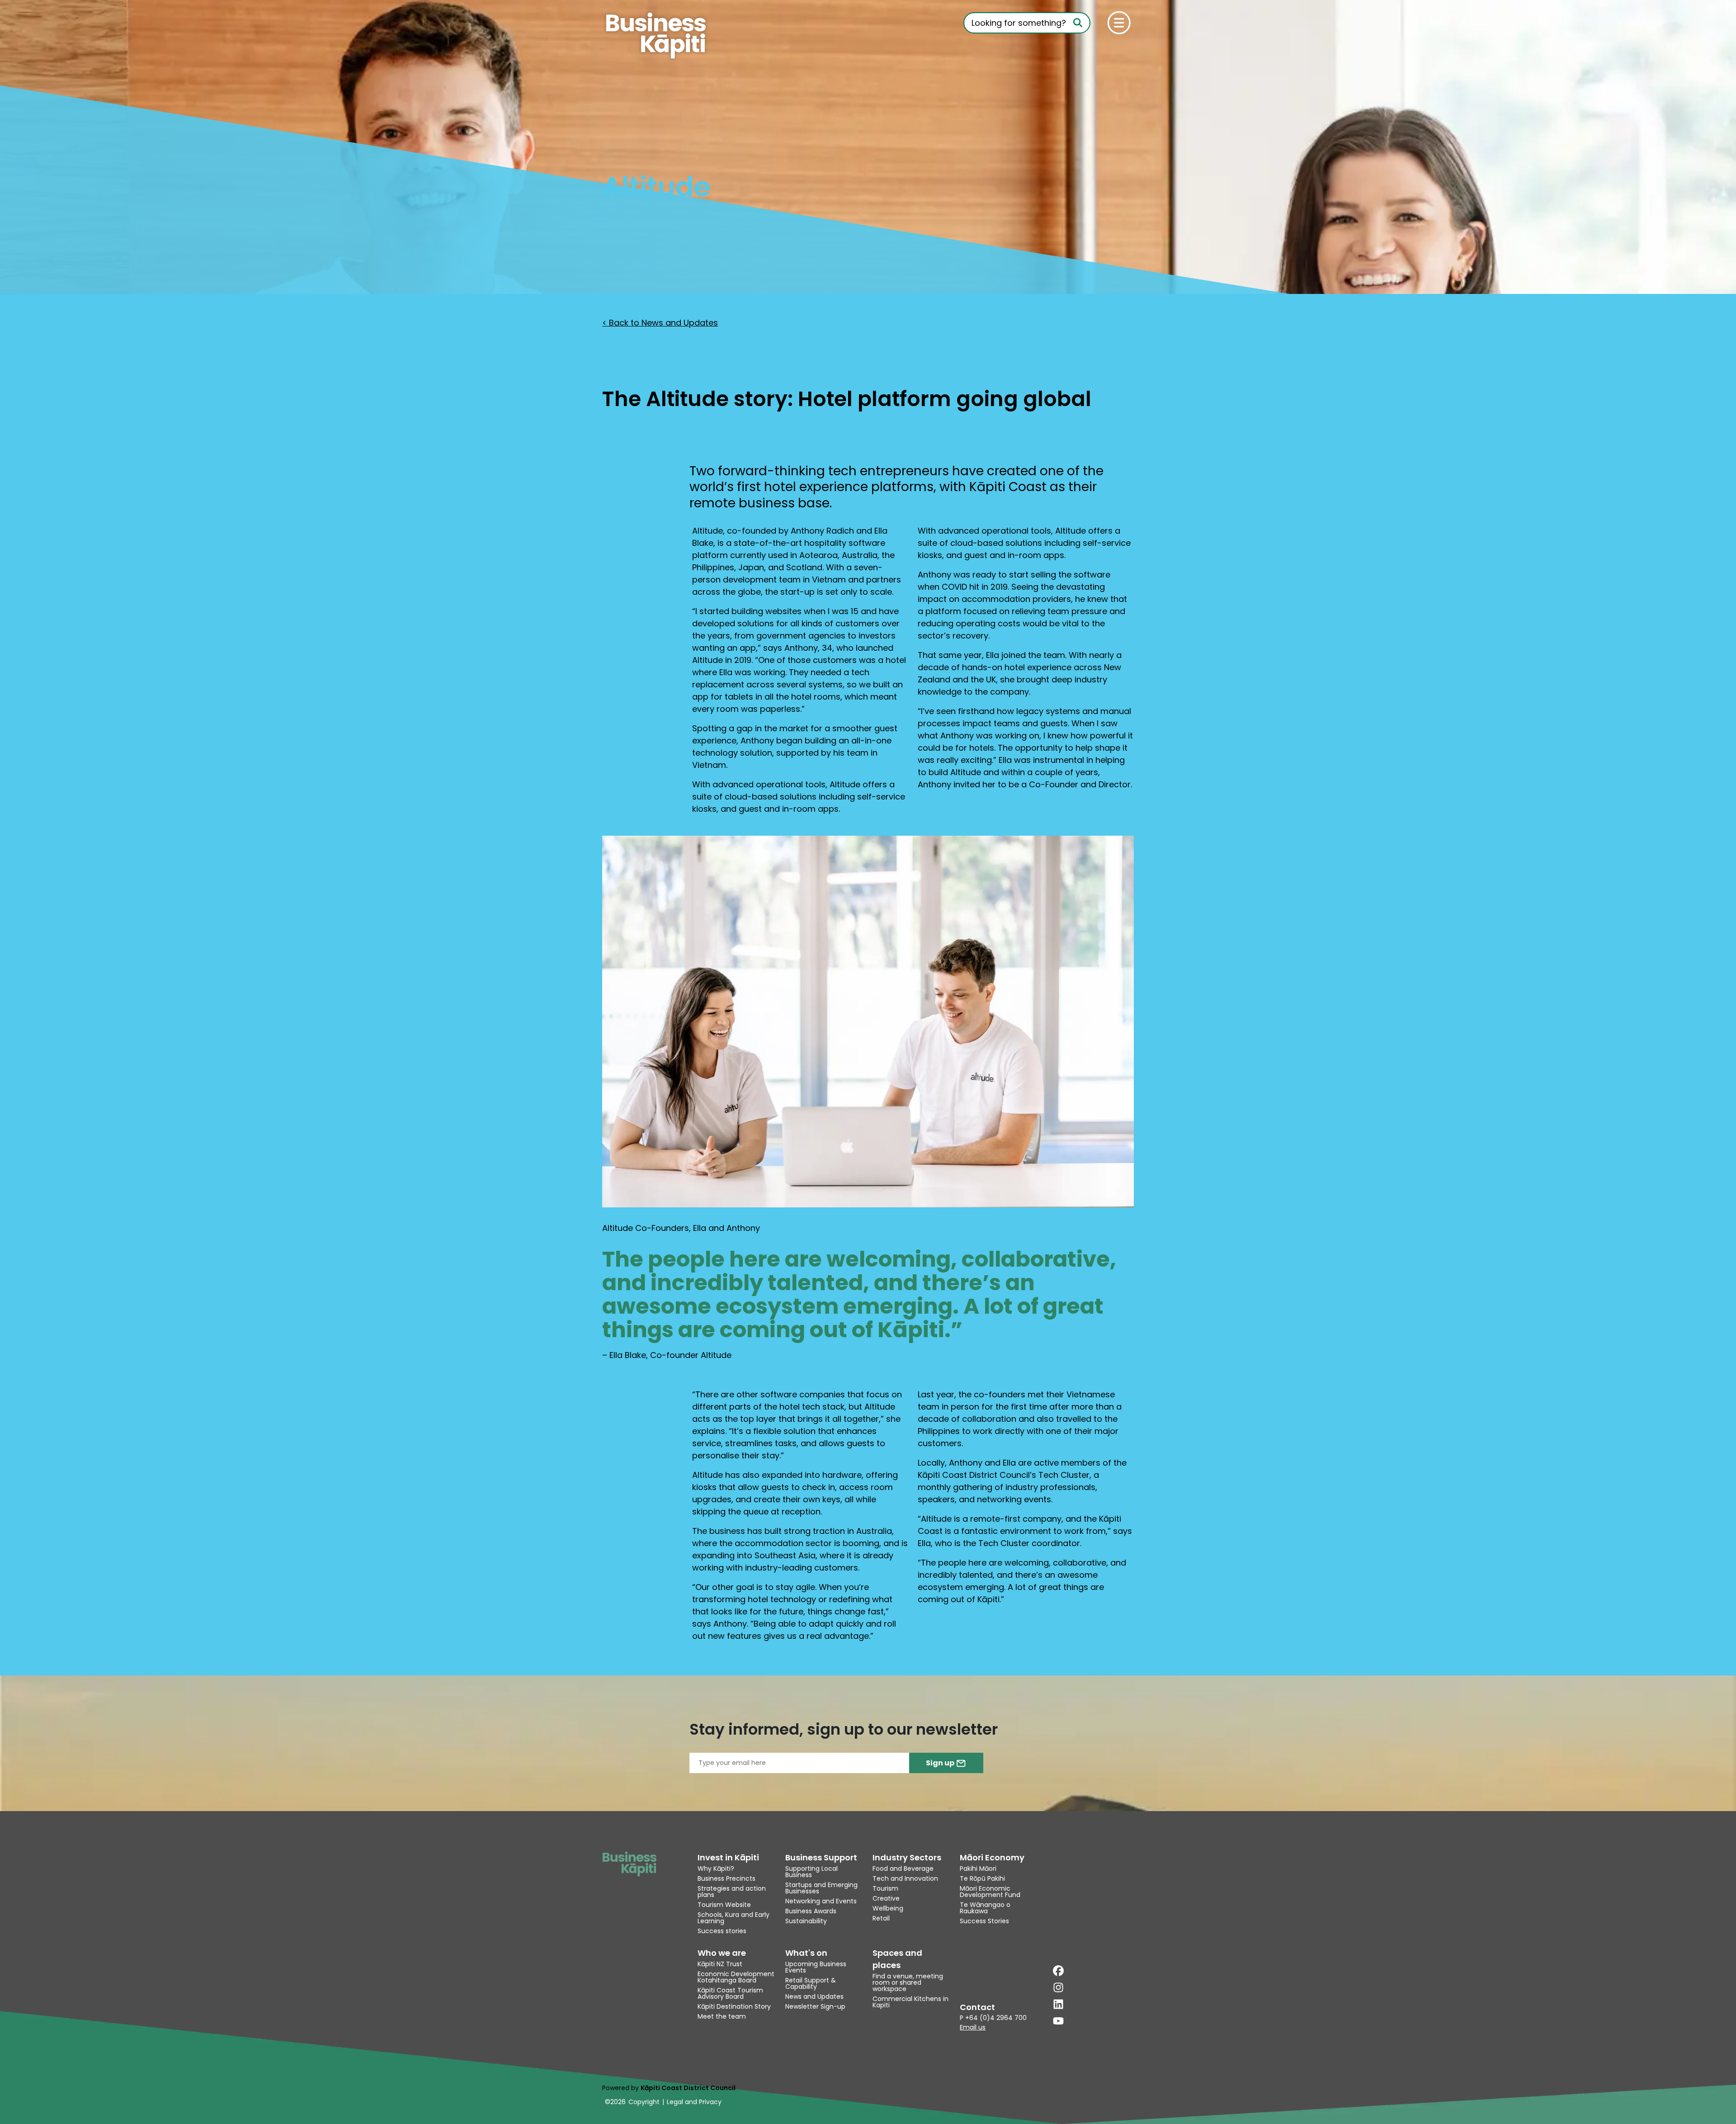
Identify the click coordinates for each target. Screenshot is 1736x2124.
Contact (977, 2007)
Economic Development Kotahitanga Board (736, 1977)
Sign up (941, 1763)
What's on (806, 1953)
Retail (881, 1918)
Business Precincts (726, 1878)
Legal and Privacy (694, 2102)
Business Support (821, 1857)
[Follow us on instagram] (1058, 1987)
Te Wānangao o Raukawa (985, 1908)
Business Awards (811, 1911)
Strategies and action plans (732, 1892)
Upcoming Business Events (816, 1967)
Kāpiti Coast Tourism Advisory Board (730, 1993)
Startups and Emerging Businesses (821, 1888)
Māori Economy (992, 1857)
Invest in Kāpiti (728, 1857)
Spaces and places (897, 1959)
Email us (973, 2027)
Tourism (885, 1888)
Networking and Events (821, 1901)
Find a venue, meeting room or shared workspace (908, 1982)
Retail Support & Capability (811, 1983)
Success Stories (984, 1921)
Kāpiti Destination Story (734, 2006)
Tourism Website (724, 1905)
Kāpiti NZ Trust (720, 1964)
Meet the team (722, 2016)
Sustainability (806, 1921)
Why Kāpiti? (716, 1869)
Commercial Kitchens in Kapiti (910, 2002)
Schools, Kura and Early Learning (734, 1918)
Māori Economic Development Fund (990, 1892)
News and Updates (814, 1996)
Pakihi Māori (978, 1869)
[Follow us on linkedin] (1058, 2004)
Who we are (722, 1953)
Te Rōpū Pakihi (982, 1878)
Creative (886, 1898)
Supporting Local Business (811, 1872)
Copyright (644, 2102)
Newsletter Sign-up (815, 2006)
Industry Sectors (907, 1857)
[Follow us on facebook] (1058, 1971)
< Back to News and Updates (660, 323)
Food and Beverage (903, 1869)
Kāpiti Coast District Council (688, 2088)
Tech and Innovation (905, 1878)
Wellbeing (888, 1908)
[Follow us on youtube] (1058, 2021)
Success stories (722, 1931)
